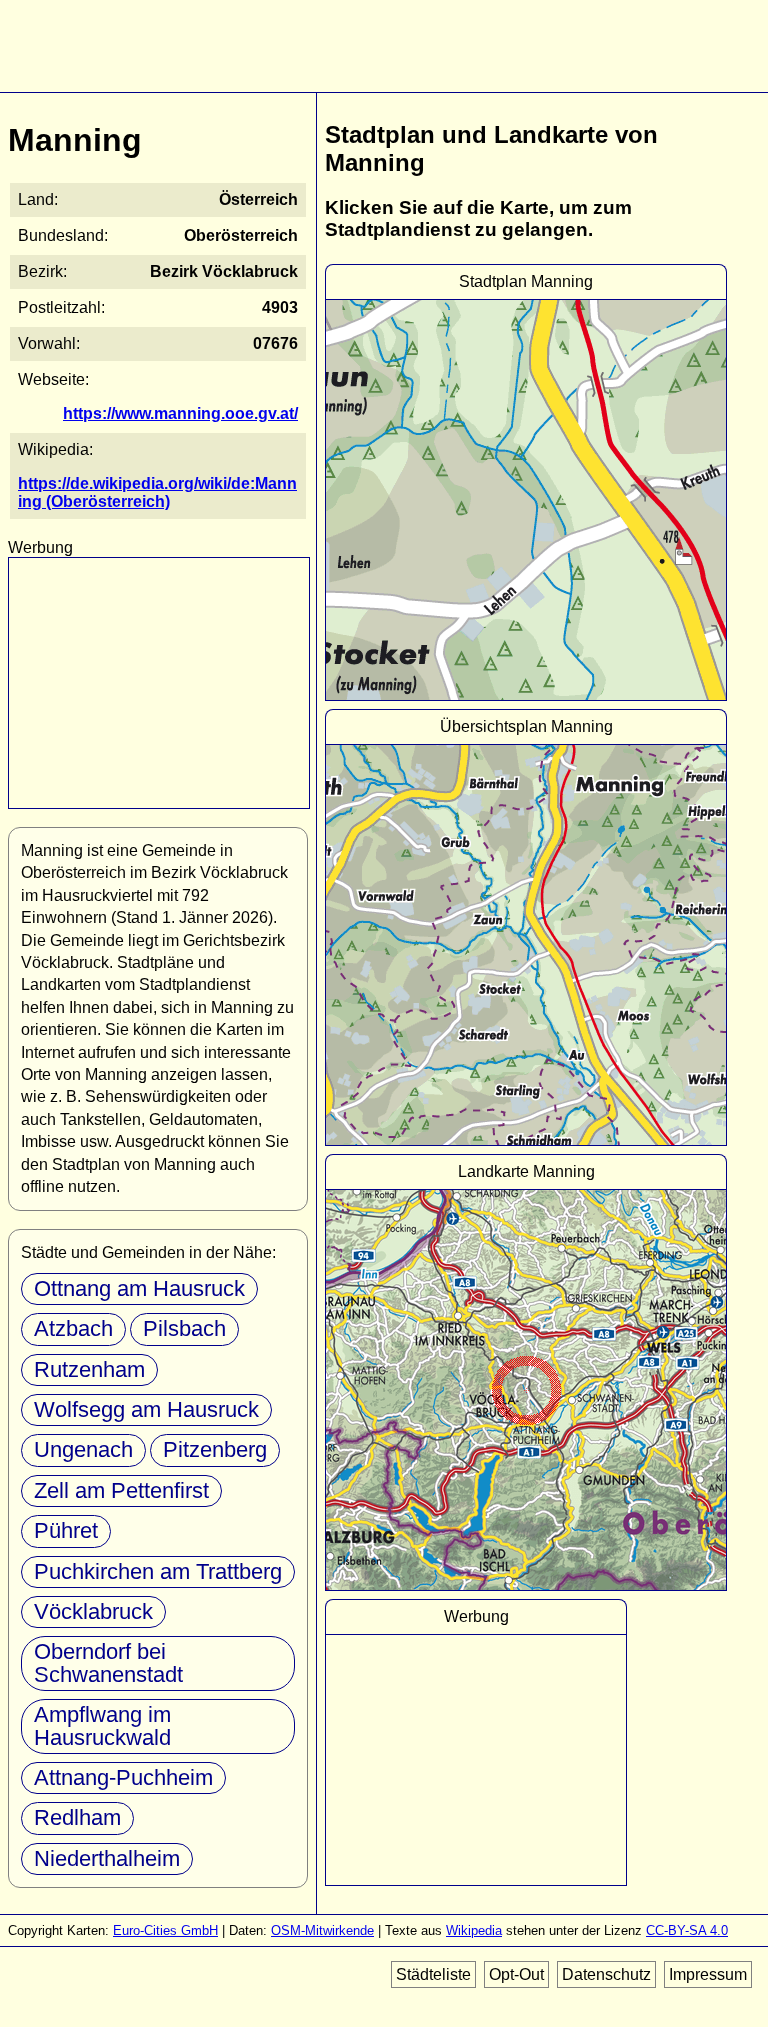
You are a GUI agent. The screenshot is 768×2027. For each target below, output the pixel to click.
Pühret (66, 1530)
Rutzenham (89, 1369)
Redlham (77, 1817)
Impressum (708, 1974)
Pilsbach (184, 1328)
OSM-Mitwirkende (322, 1930)
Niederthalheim (107, 1858)
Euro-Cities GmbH (165, 1930)
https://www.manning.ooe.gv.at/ (180, 413)
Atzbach (73, 1328)
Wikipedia (474, 1930)
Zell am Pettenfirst (121, 1490)
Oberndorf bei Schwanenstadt (108, 1662)
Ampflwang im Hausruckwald (102, 1725)
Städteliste (433, 1974)
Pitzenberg (215, 1449)
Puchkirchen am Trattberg (158, 1571)
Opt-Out (516, 1974)
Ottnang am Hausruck (139, 1288)
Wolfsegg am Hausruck (146, 1409)
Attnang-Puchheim (123, 1777)
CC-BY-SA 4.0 (687, 1930)
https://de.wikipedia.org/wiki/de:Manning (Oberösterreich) (157, 492)
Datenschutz (606, 1974)
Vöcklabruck (93, 1611)
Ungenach (83, 1449)
